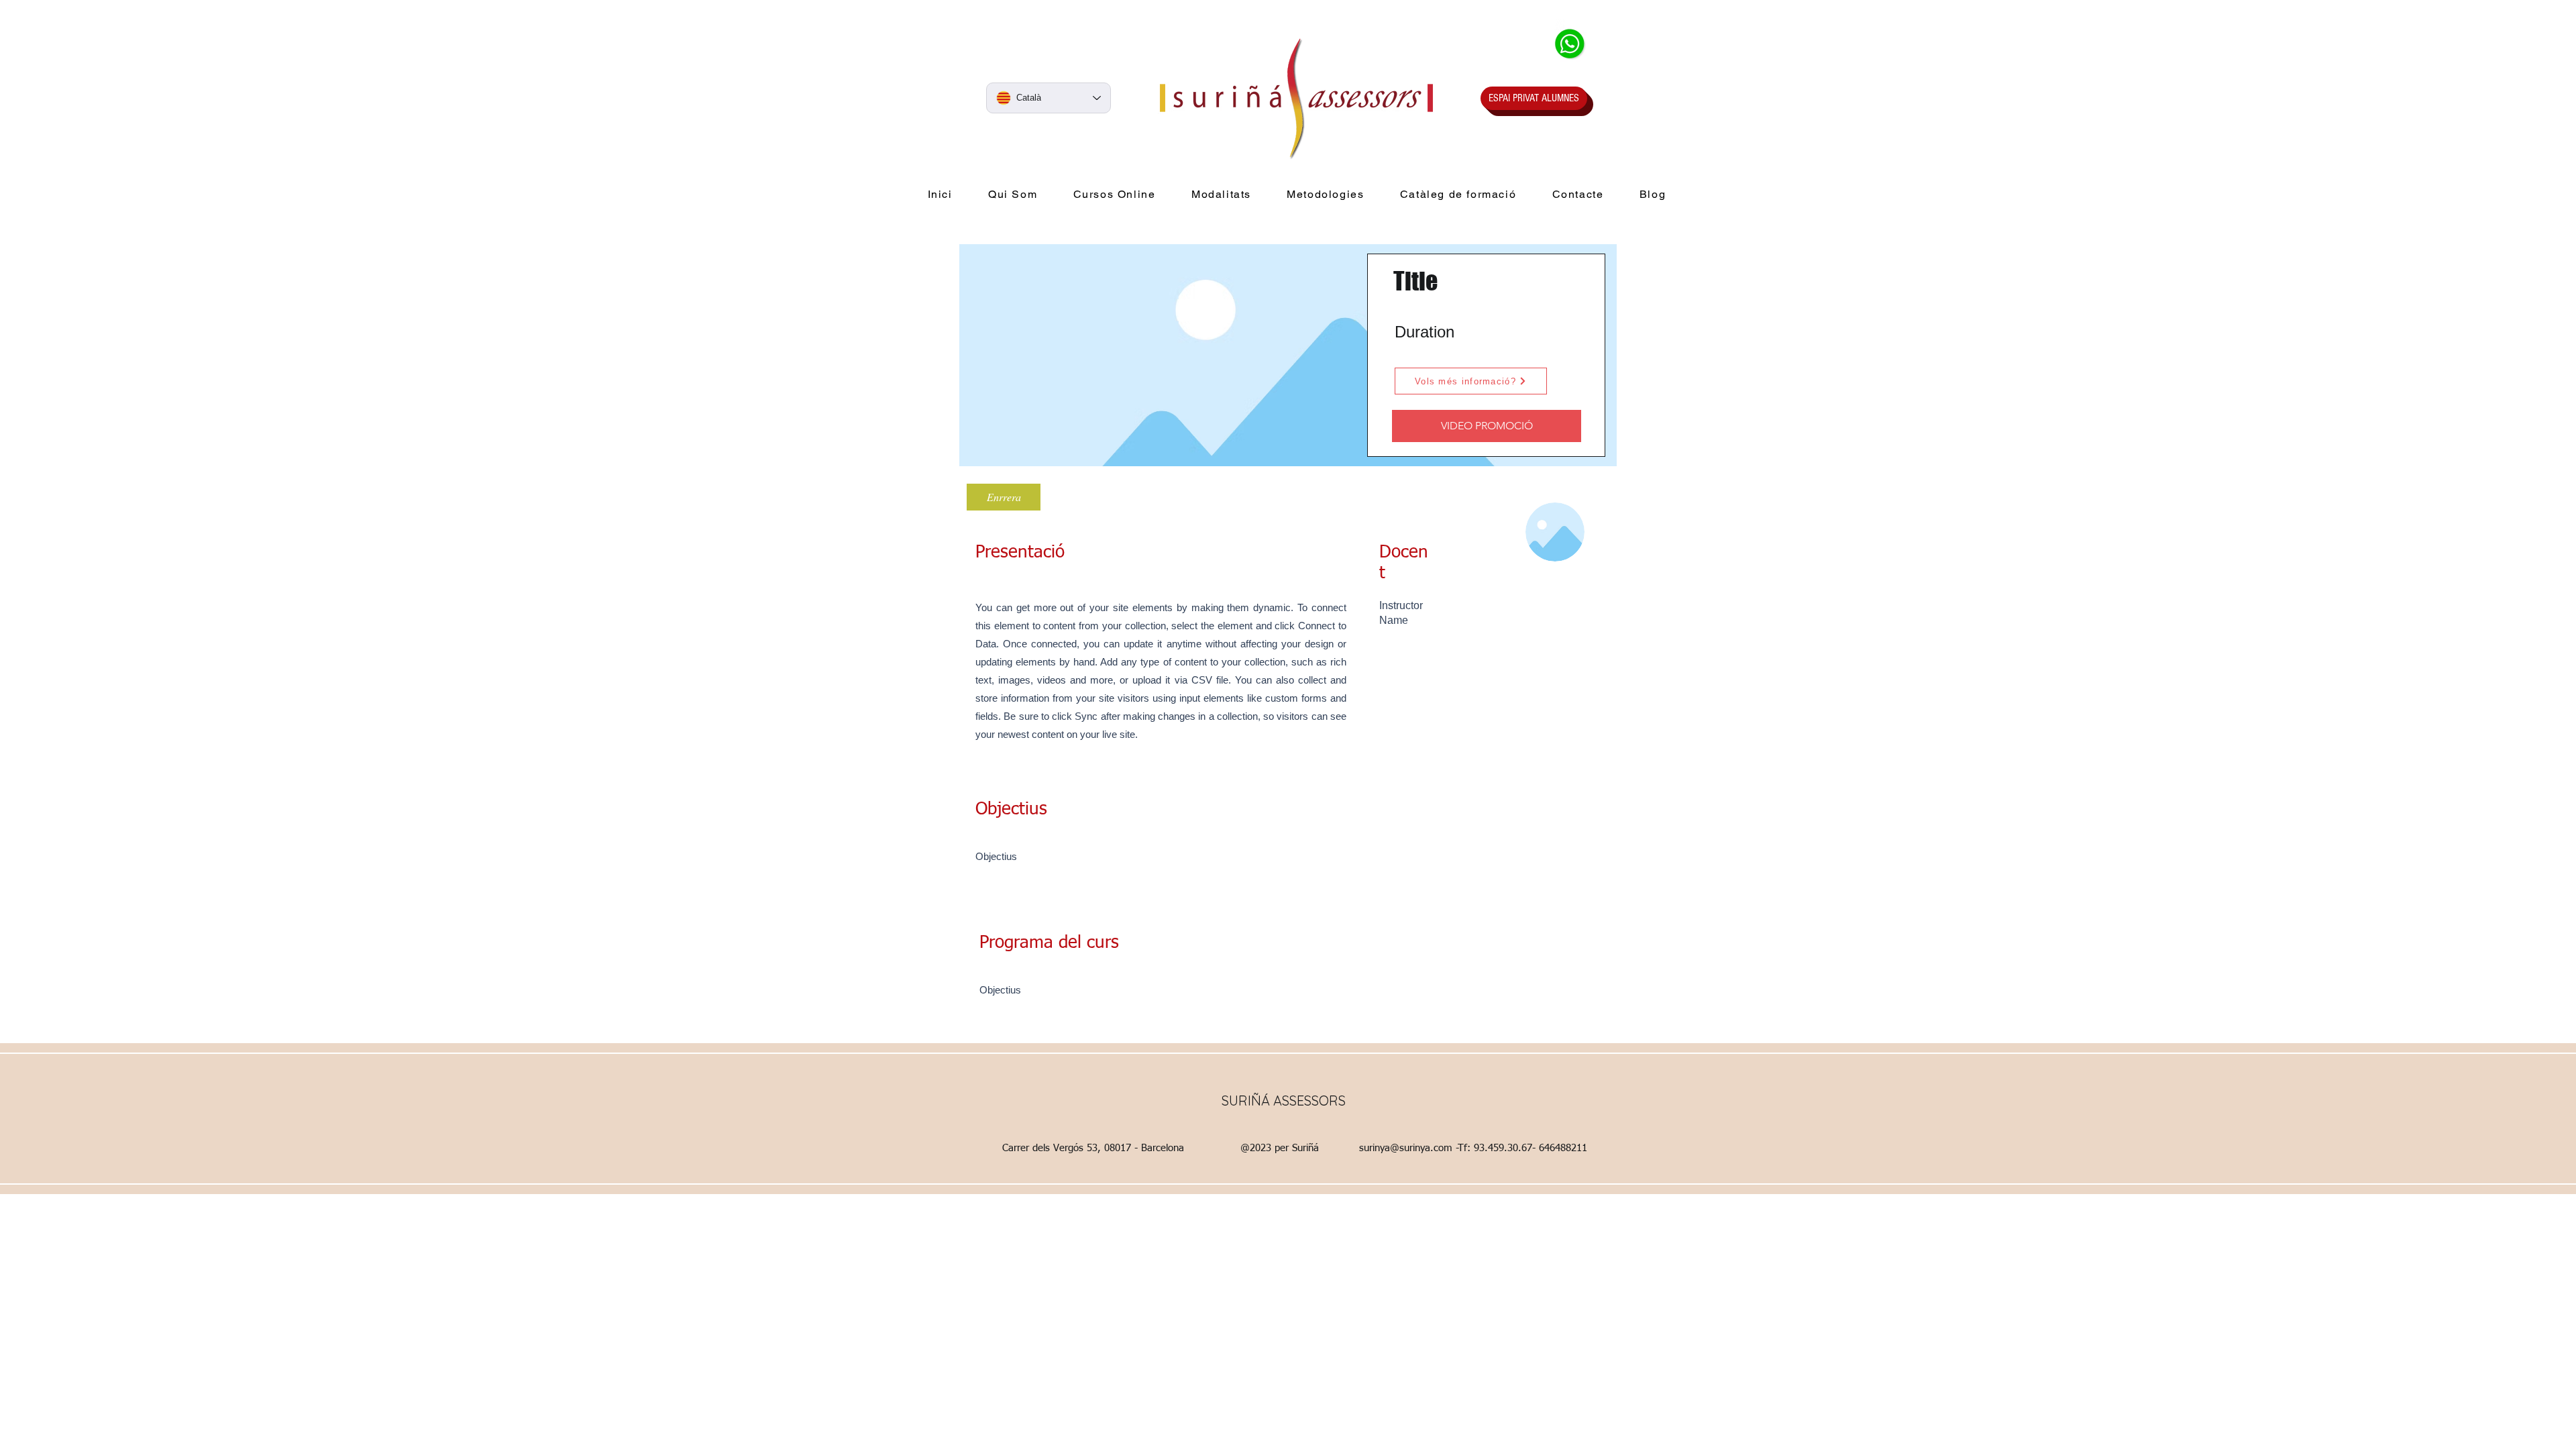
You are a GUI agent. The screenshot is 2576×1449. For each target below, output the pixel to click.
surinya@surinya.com (1406, 1148)
